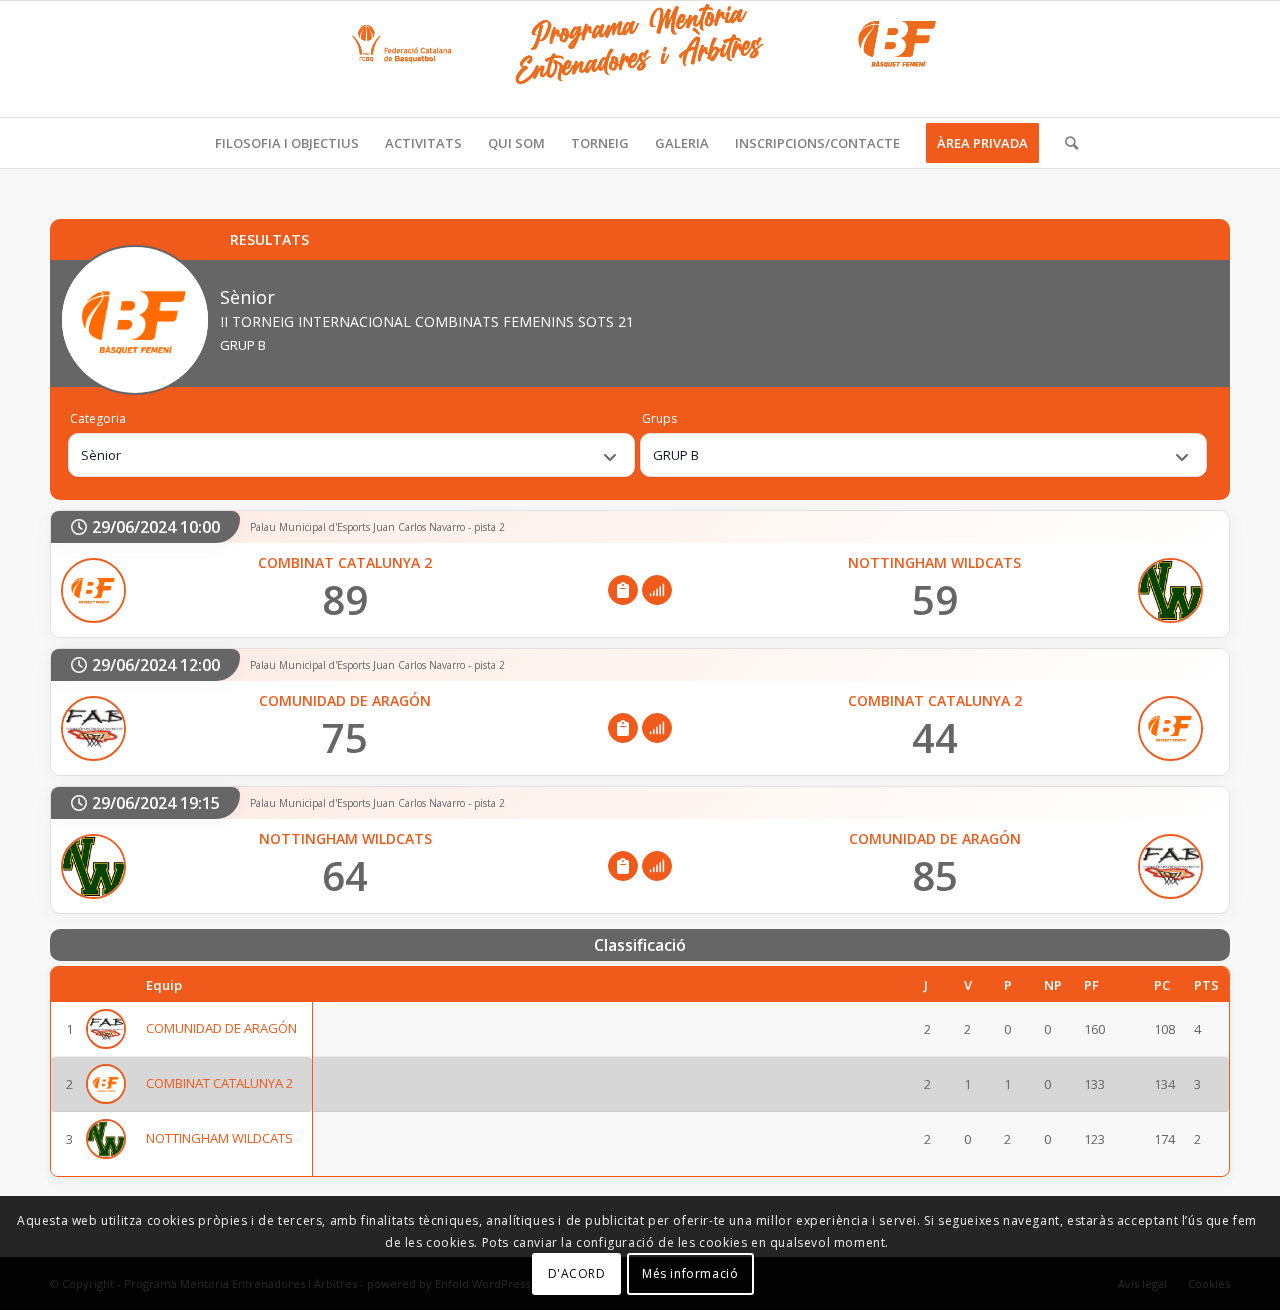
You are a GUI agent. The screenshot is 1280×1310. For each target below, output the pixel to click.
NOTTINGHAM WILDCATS (219, 1139)
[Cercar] (1065, 143)
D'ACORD (577, 1274)
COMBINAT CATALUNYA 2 (219, 1084)
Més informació (690, 1274)
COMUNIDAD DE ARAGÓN (221, 1029)
